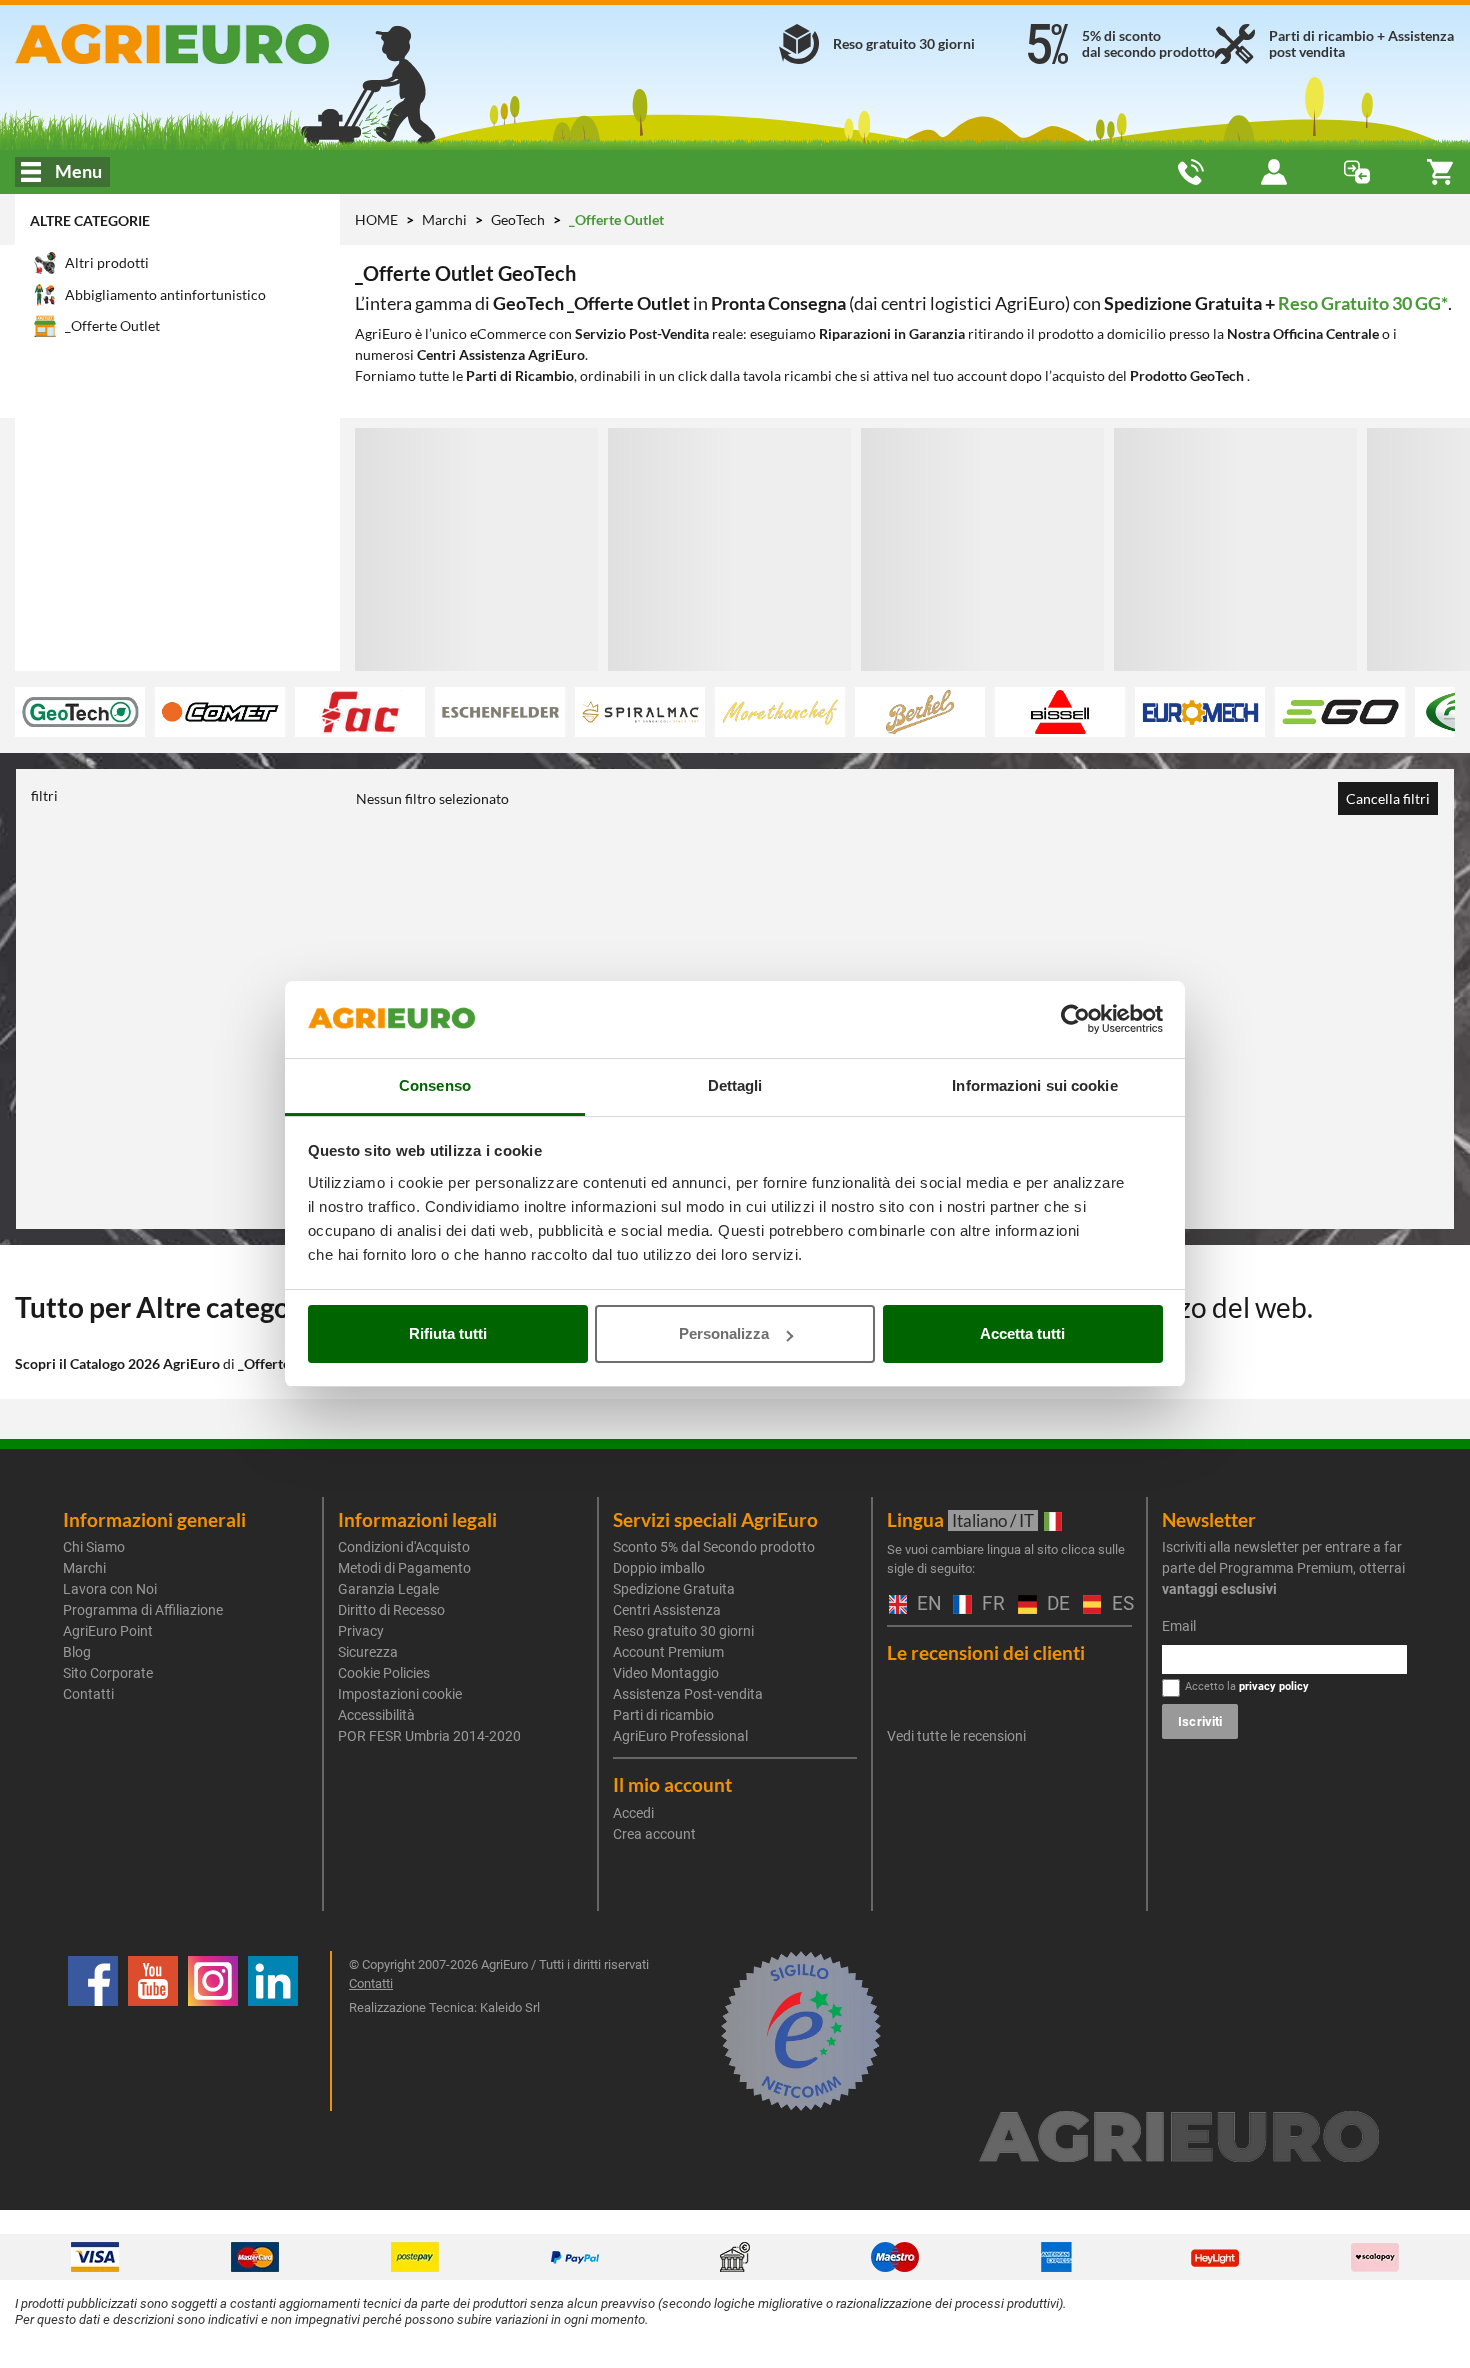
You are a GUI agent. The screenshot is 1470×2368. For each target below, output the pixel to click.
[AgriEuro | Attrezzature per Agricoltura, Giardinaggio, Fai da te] (245, 44)
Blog (77, 1652)
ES (1120, 1604)
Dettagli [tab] (735, 1085)
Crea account (654, 1834)
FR (990, 1604)
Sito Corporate (108, 1673)
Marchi (446, 219)
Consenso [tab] (435, 1085)
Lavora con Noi (110, 1589)
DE (1055, 1604)
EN (925, 1604)
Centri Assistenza (667, 1610)
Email (1179, 1626)
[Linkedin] (273, 2031)
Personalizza (724, 1333)
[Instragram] (213, 2031)
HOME (376, 219)
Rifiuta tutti (448, 1333)
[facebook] (93, 2031)
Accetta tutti (1022, 1333)
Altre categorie (90, 220)
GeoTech (519, 219)
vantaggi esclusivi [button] (1219, 1589)
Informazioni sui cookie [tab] (1034, 1085)
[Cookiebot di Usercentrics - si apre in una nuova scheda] (1075, 1020)
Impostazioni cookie (400, 1694)
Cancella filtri (1388, 798)
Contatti (88, 1694)
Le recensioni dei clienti (986, 1652)
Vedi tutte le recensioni (956, 1736)
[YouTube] (153, 2031)
